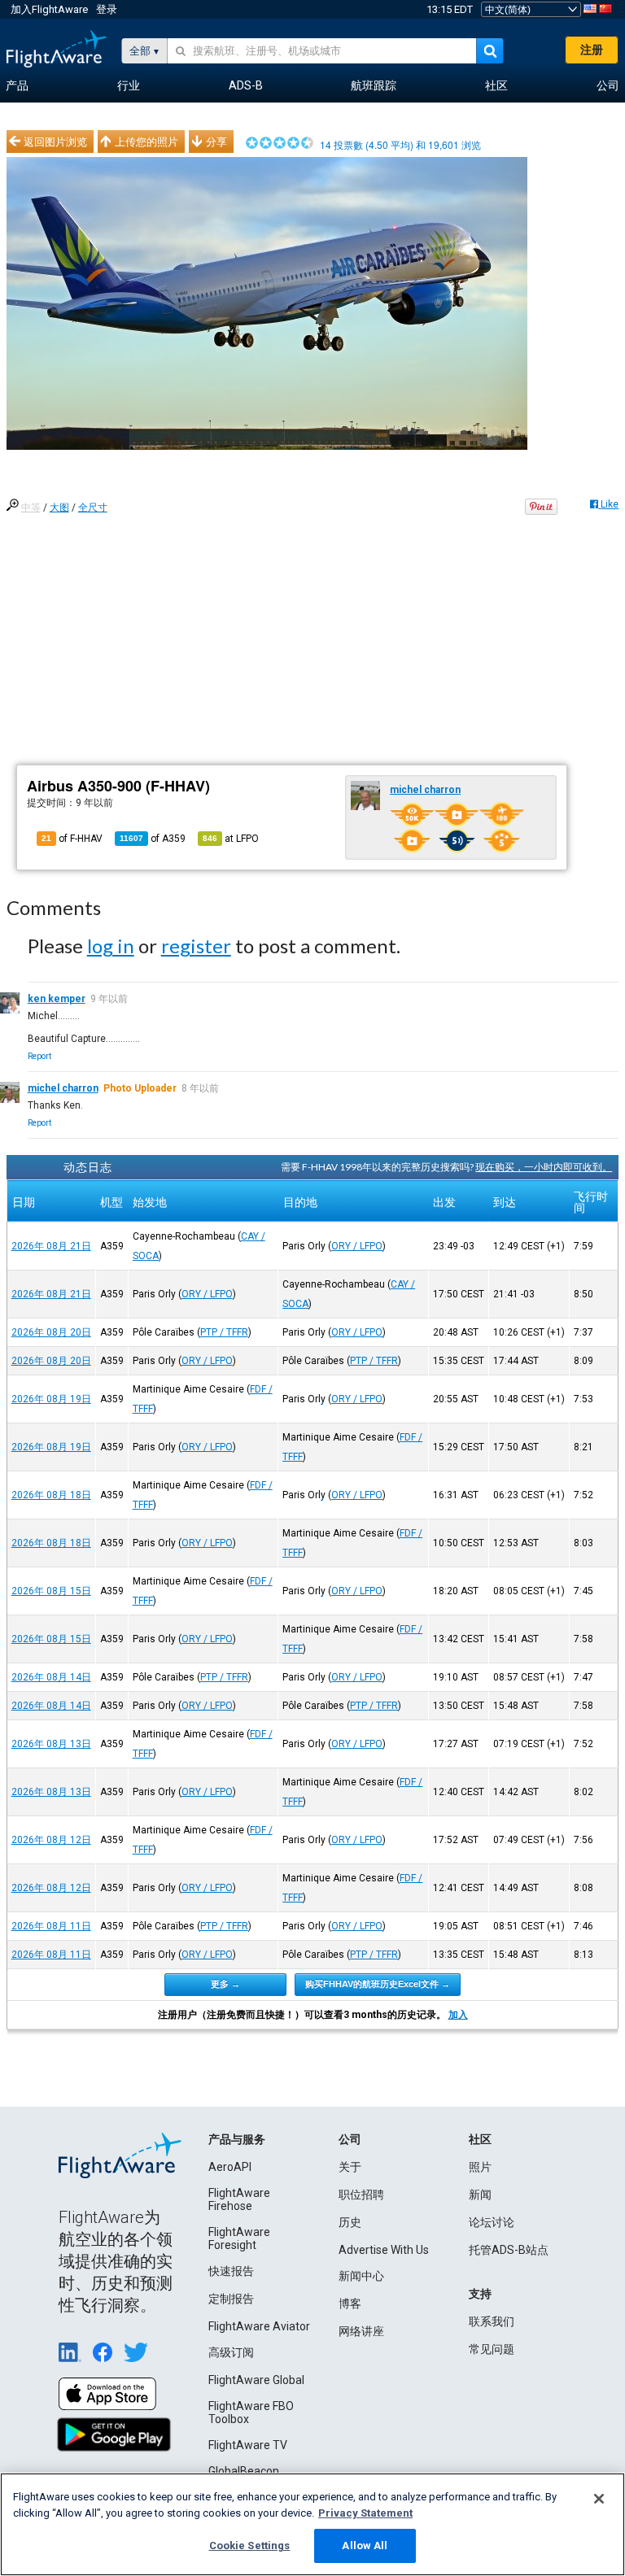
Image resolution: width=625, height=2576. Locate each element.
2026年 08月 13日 (51, 1744)
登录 (107, 9)
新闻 (480, 2195)
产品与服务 (237, 2139)
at (231, 839)
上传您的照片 (146, 142)
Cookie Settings (250, 2545)
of (153, 839)
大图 (59, 508)
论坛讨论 (492, 2222)
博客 (350, 2304)
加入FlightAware (49, 9)
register (196, 946)
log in (111, 946)
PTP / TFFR (224, 1332)
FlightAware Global (256, 2380)
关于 (350, 2167)
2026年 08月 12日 (51, 1840)
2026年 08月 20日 (51, 1332)
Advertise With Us (384, 2250)
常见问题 (492, 2349)
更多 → (225, 1984)
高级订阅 (231, 2352)
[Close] (599, 2499)
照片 (480, 2167)
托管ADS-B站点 (509, 2250)
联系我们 (492, 2321)
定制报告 (231, 2299)
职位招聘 (361, 2195)
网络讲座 (361, 2331)
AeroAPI (230, 2167)
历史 (350, 2222)
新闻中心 (361, 2276)
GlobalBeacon (244, 2471)
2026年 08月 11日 (51, 1926)
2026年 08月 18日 (51, 1495)
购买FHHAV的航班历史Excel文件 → (378, 1984)
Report (39, 1056)
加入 (458, 2015)
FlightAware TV (248, 2445)
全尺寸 (93, 508)
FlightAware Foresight (239, 2238)
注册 (592, 50)
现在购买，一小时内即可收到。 (544, 1167)
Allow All (365, 2545)
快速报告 (231, 2271)
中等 (31, 508)
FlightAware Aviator (259, 2326)
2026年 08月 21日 (51, 1246)
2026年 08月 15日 (51, 1591)
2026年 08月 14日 (51, 1677)
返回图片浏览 (55, 142)
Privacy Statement (365, 2513)
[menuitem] (17, 86)
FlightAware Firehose (239, 2199)
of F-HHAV (72, 839)
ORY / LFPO (357, 1246)
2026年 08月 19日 (51, 1399)
